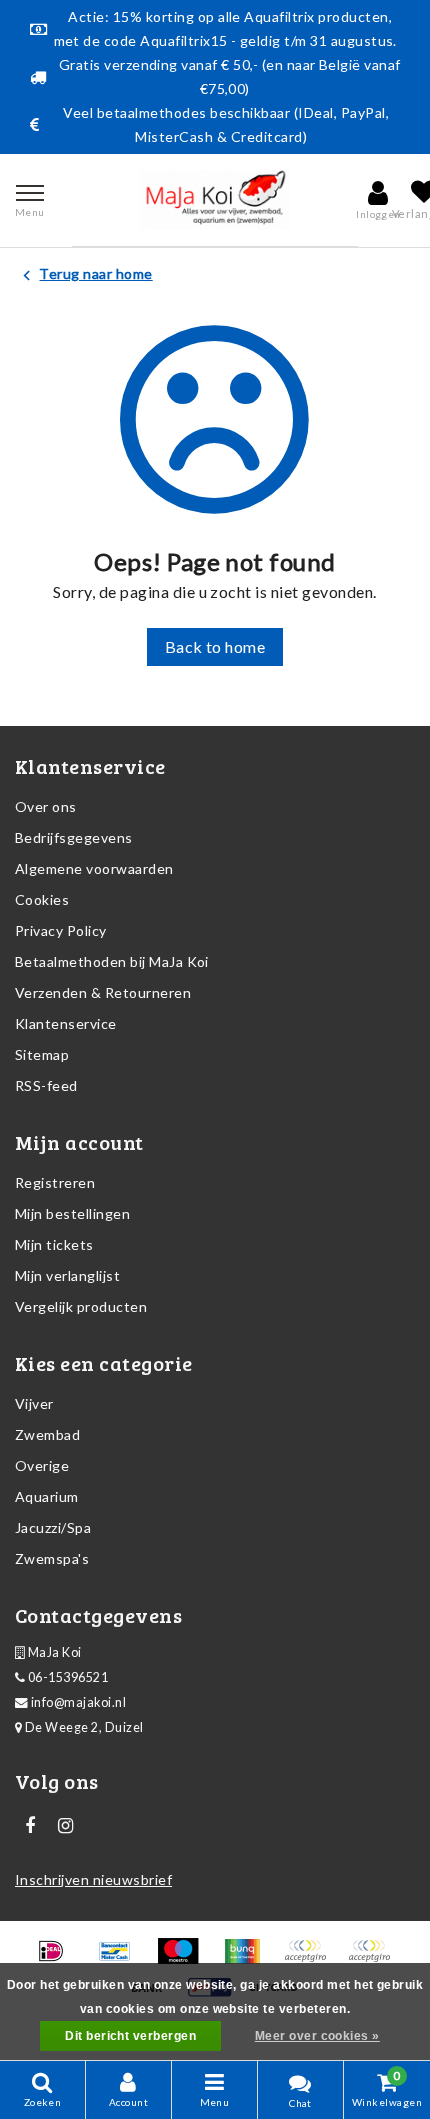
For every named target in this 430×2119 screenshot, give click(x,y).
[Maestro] (184, 1959)
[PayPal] (311, 1959)
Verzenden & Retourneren (103, 992)
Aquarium (47, 1496)
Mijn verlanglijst (67, 1275)
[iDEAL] (57, 1959)
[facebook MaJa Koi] (30, 1826)
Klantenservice (66, 1023)
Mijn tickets (54, 1244)
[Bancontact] (121, 1959)
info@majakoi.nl (78, 1702)
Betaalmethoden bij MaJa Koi (112, 961)
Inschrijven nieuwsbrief (93, 1879)
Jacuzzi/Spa (53, 1527)
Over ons (46, 806)
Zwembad (47, 1434)
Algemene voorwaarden (94, 868)
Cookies (42, 899)
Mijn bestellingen (72, 1213)
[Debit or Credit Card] (374, 1959)
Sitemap (42, 1054)
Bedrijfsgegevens (74, 837)
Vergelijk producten (81, 1306)
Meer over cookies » (317, 2036)
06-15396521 (66, 1677)
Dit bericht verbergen (130, 2036)
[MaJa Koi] (215, 200)
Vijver (34, 1403)
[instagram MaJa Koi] (65, 1826)
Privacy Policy (61, 930)
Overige (42, 1465)
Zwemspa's (52, 1558)
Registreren (55, 1182)
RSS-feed (46, 1085)
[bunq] (248, 1959)
